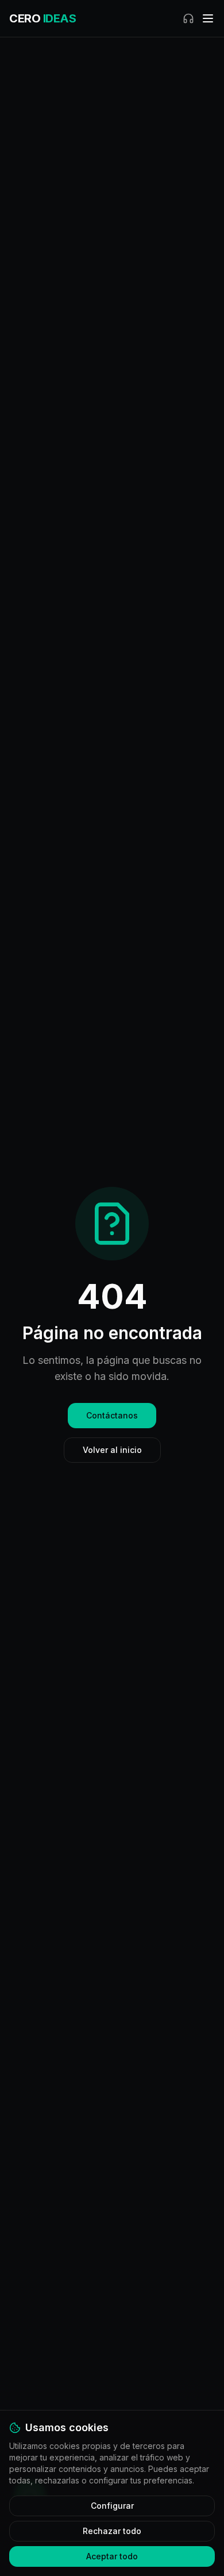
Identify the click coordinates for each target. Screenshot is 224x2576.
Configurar (112, 2506)
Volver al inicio (112, 1450)
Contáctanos (112, 1415)
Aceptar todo (112, 2556)
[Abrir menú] (208, 18)
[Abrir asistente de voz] (188, 18)
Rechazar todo (112, 2531)
